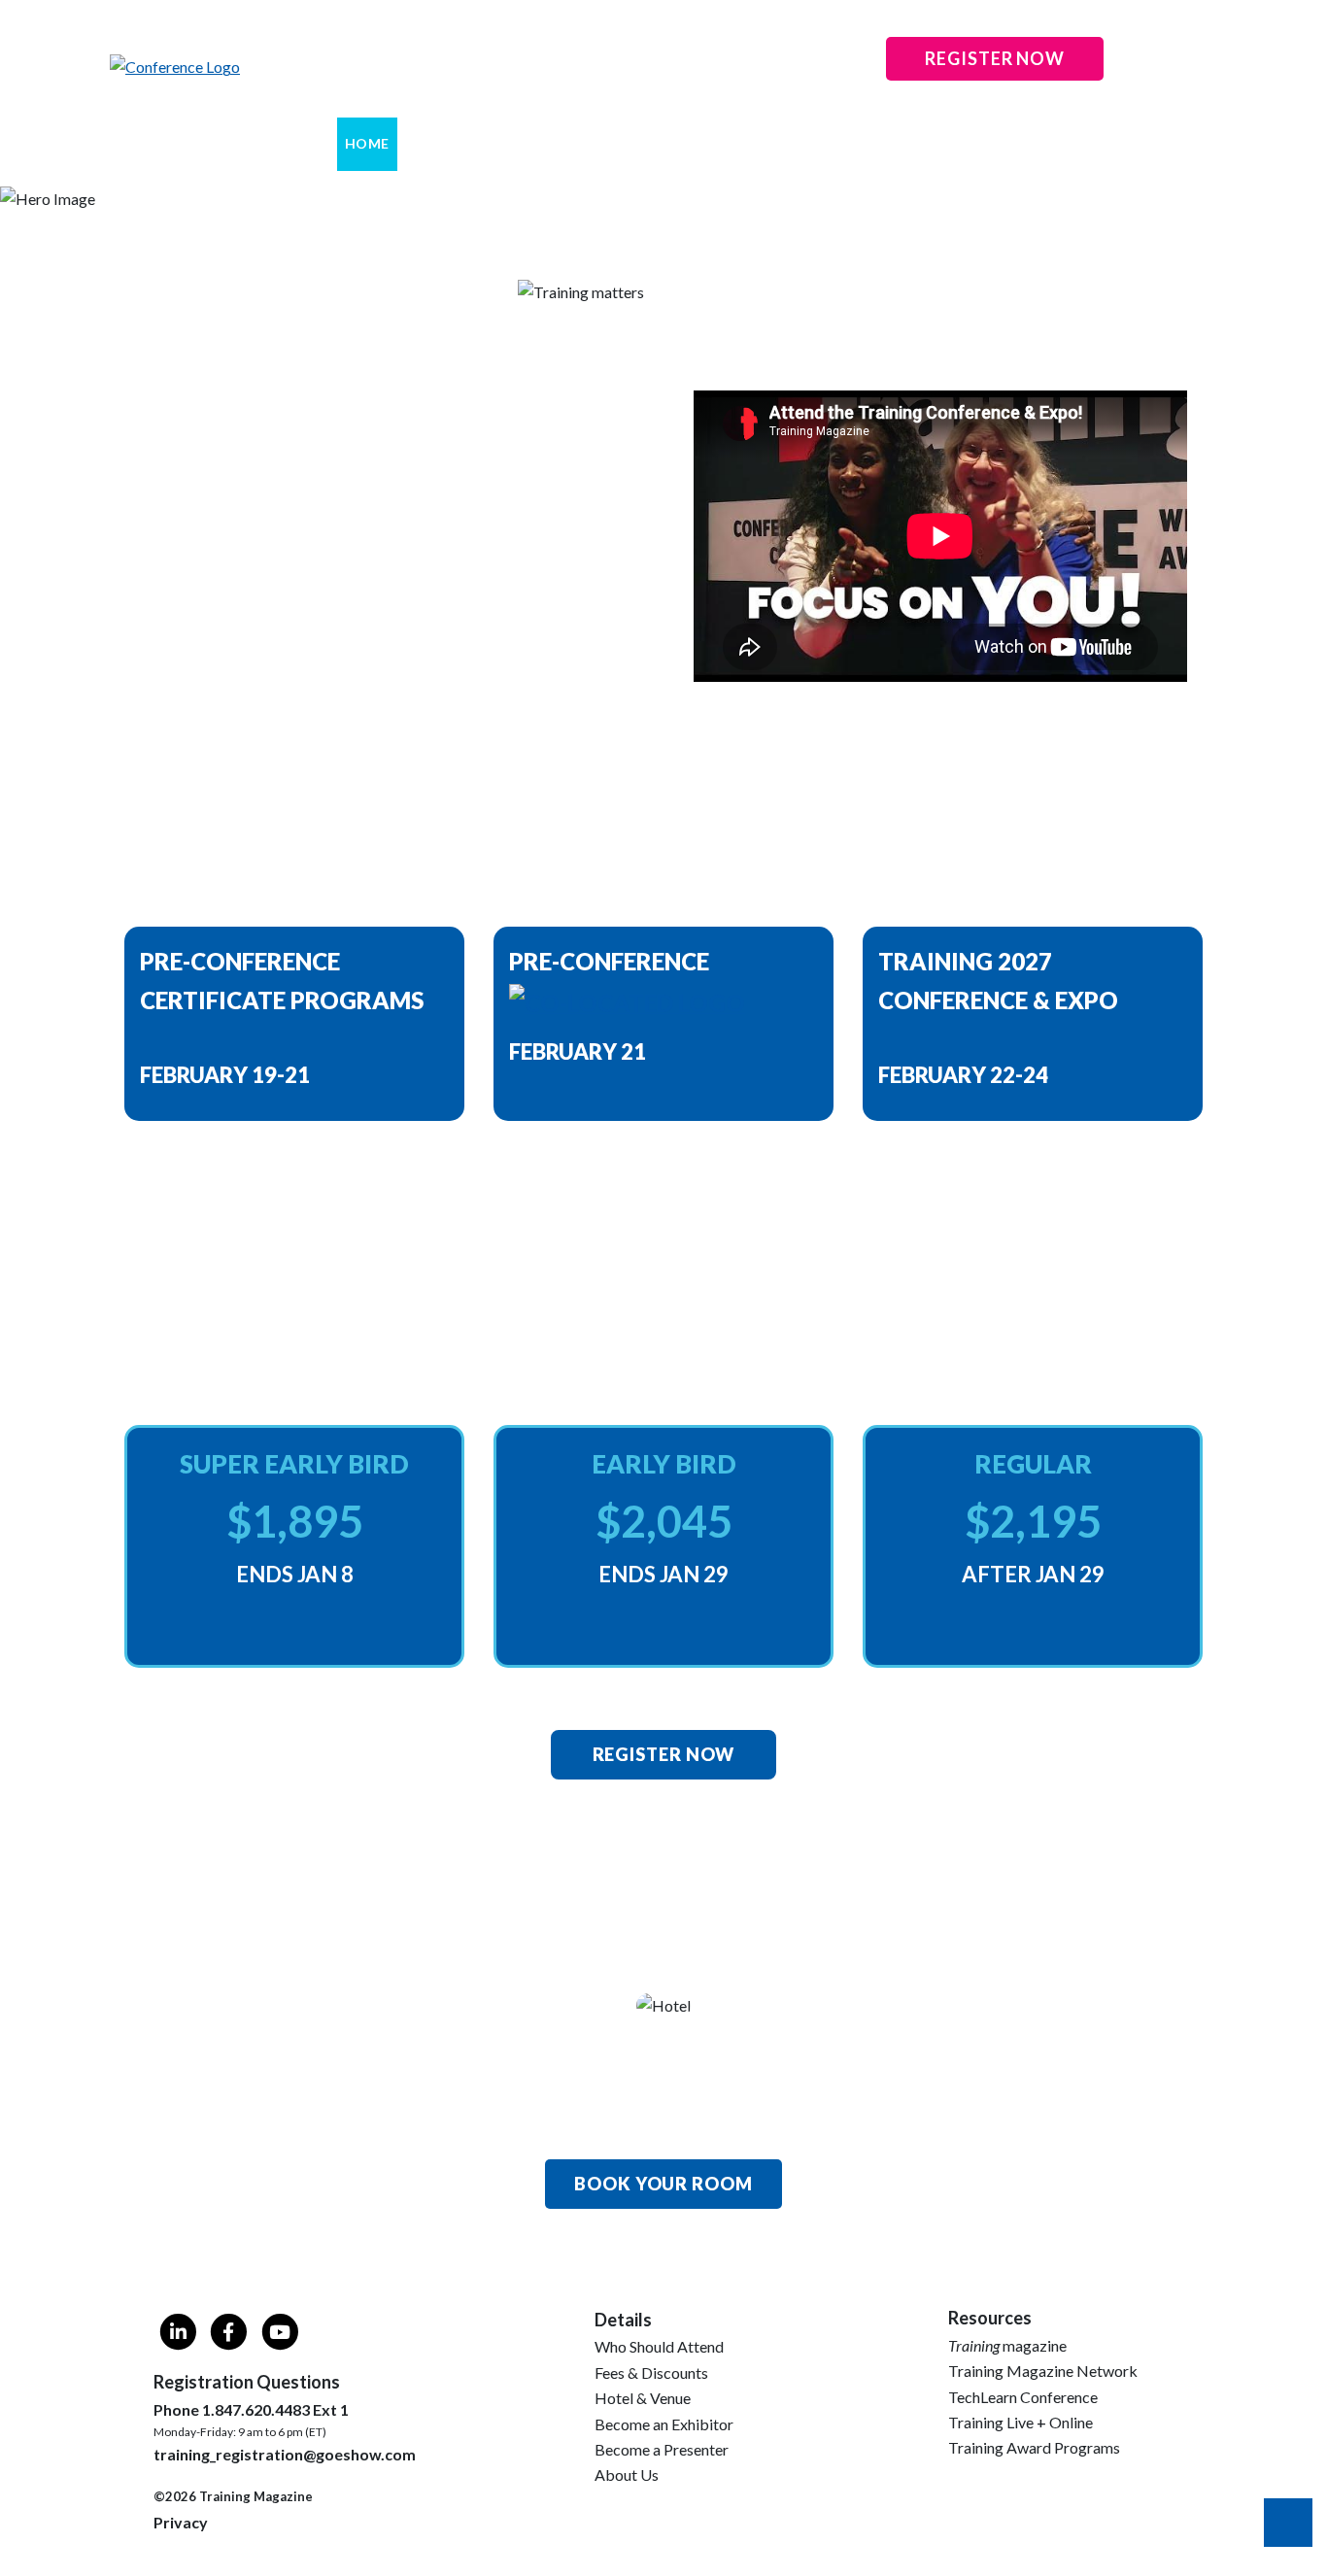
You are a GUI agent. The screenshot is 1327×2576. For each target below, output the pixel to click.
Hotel (691, 143)
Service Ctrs (918, 143)
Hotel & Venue (643, 2398)
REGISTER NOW (995, 58)
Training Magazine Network (1043, 2371)
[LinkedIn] (179, 2335)
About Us (627, 2474)
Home (367, 143)
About (438, 143)
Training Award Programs (1034, 2447)
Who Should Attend (659, 2346)
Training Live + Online (1021, 2422)
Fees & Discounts (651, 2373)
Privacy (181, 2522)
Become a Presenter (662, 2449)
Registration (791, 143)
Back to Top (1288, 2523)
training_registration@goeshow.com (285, 2454)
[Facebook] (229, 2335)
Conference (534, 143)
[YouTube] (279, 2335)
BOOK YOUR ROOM (663, 2184)
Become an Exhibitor (664, 2424)
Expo (625, 143)
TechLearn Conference (1023, 2397)
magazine (1007, 2345)
